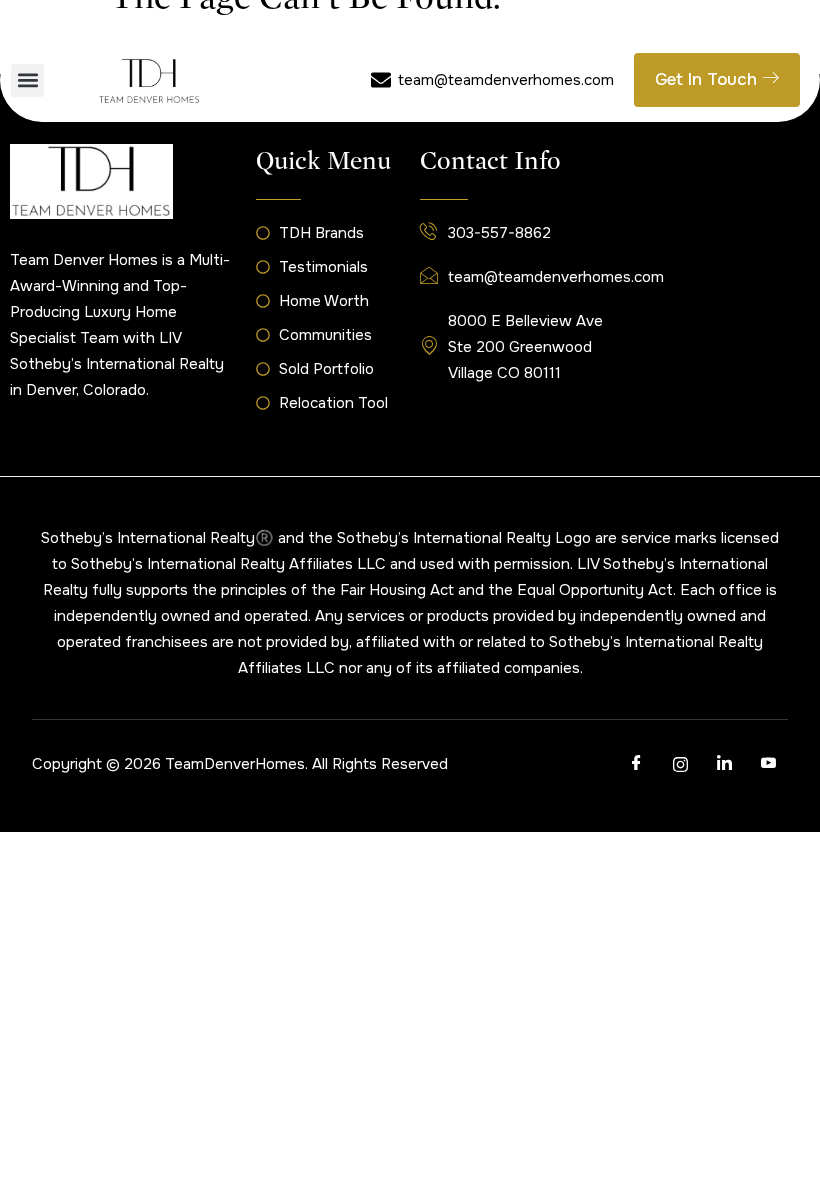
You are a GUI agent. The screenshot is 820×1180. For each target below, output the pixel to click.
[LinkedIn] (724, 764)
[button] (27, 80)
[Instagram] (680, 764)
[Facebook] (636, 764)
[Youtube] (768, 764)
